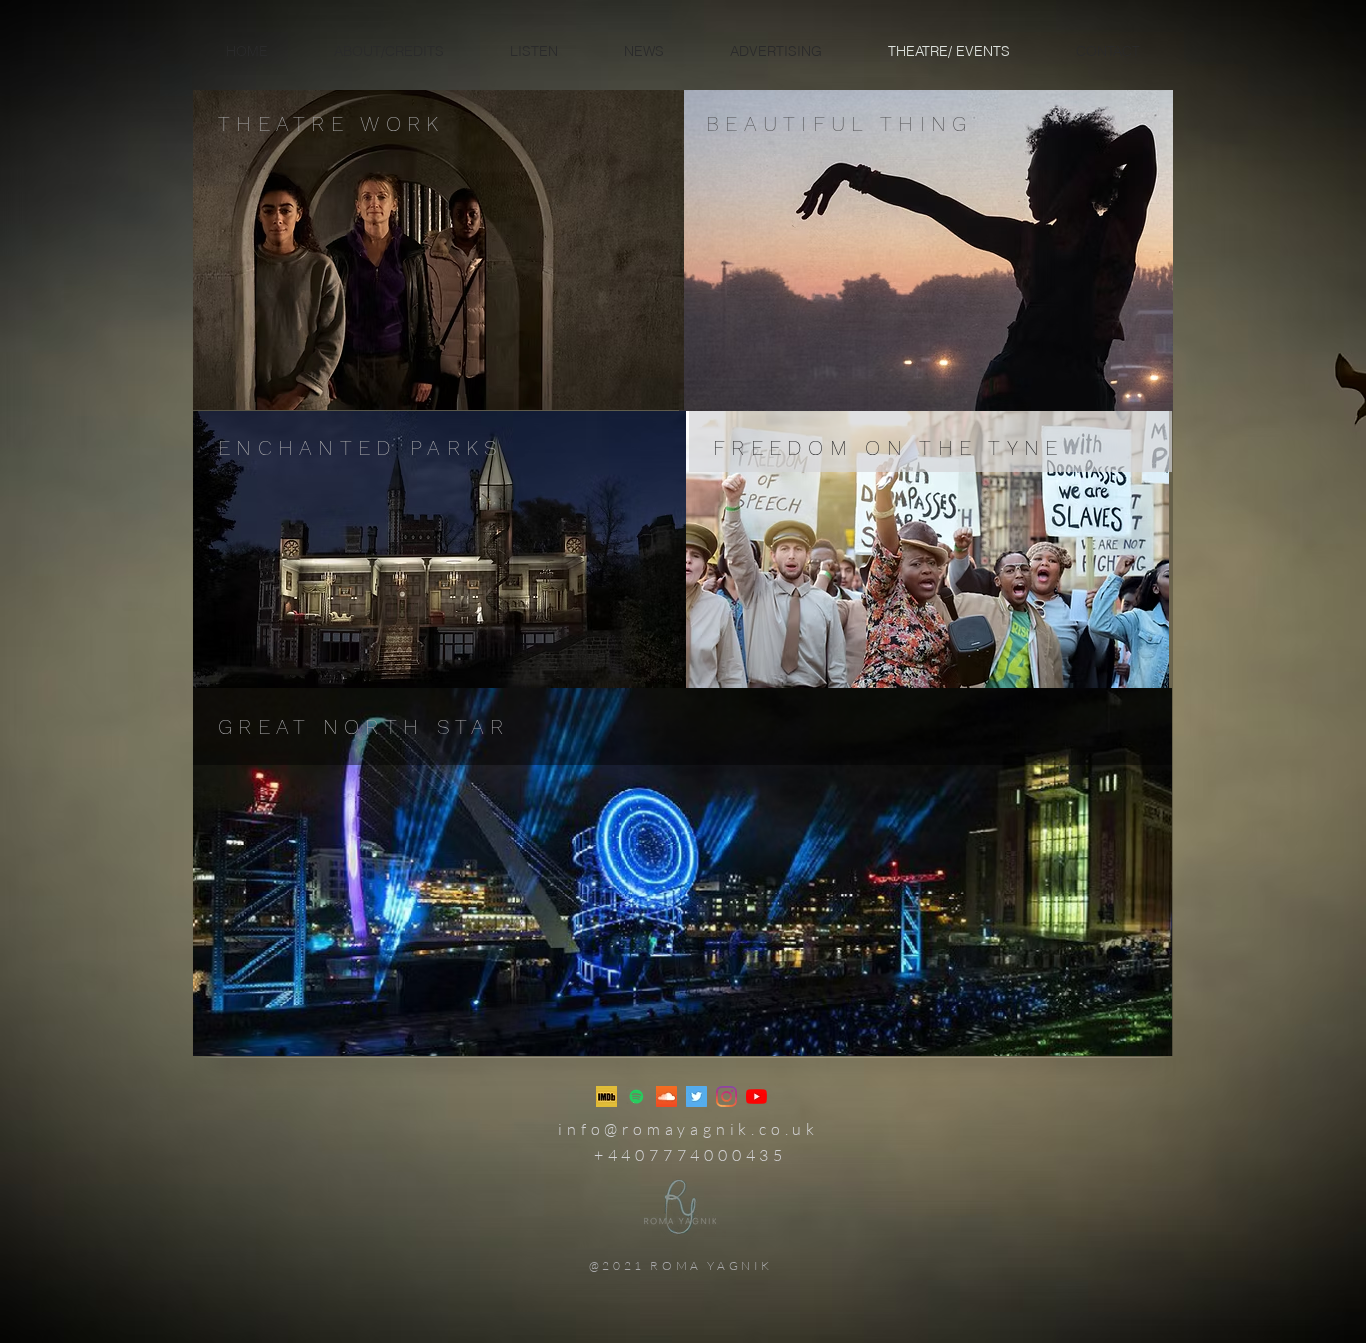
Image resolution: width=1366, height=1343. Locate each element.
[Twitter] (696, 1096)
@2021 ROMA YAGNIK (681, 1265)
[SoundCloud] (666, 1096)
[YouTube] (756, 1096)
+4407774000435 (690, 1155)
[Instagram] (726, 1096)
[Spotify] (636, 1096)
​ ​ (688, 1129)
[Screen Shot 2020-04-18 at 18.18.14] (606, 1096)
